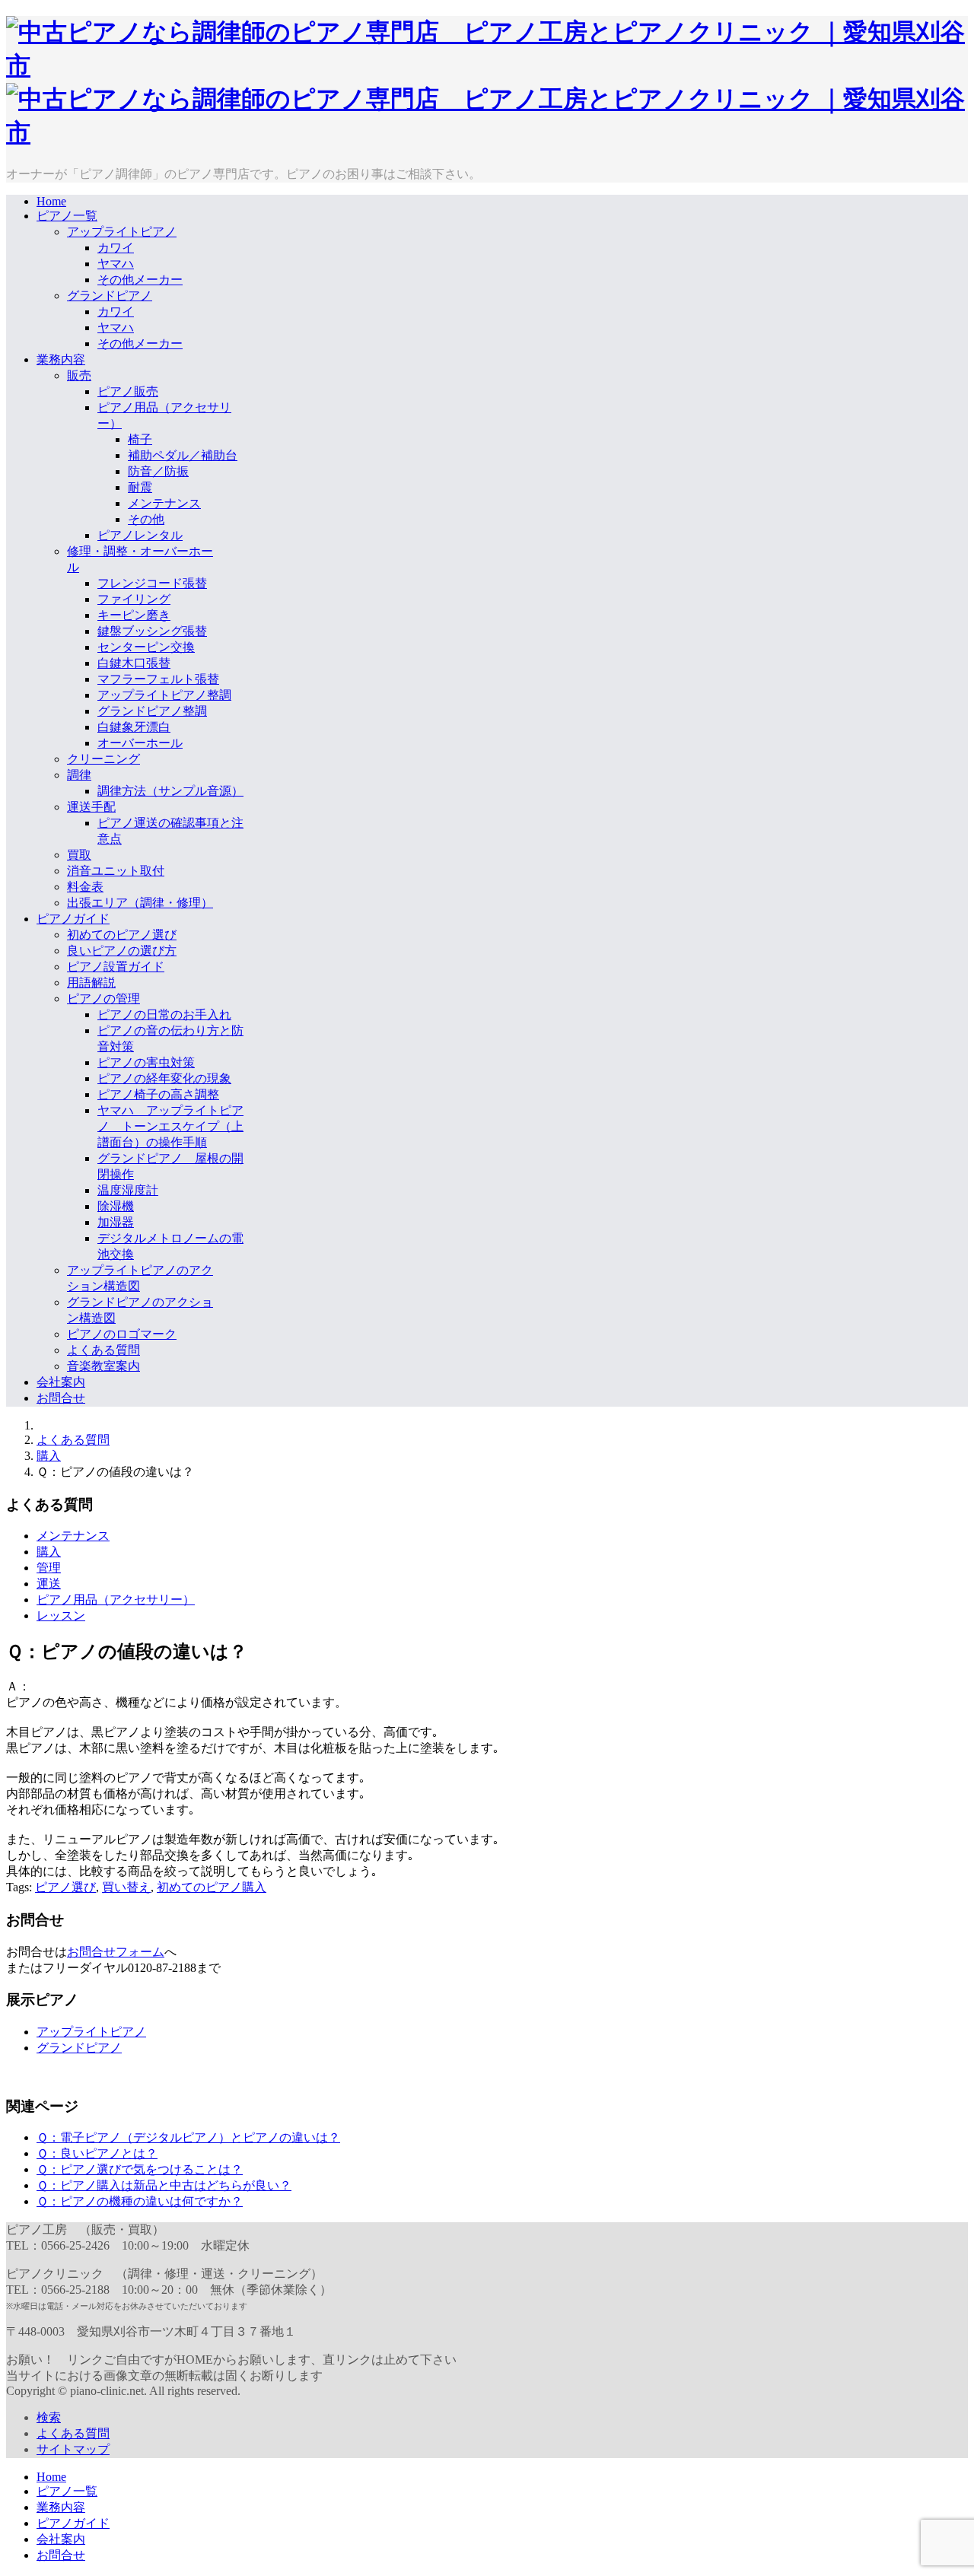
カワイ (116, 248)
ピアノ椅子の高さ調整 (158, 1094)
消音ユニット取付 (116, 871)
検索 (49, 2417)
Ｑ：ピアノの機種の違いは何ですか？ (140, 2201)
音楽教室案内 (103, 1366)
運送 (49, 1584)
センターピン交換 (146, 647)
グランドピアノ (110, 296)
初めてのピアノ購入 (212, 1887)
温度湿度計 (128, 1190)
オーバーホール (140, 743)
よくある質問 (103, 1350)
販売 (79, 375)
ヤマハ (116, 264)
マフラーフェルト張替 (158, 679)
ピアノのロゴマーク (122, 1334)
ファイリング (134, 599)
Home (51, 201)
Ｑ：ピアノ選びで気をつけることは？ (140, 2169)
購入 (49, 1456)
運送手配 (91, 807)
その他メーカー (140, 280)
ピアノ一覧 (67, 216)
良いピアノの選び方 (122, 951)
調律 (79, 775)
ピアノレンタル (140, 535)
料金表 (85, 887)
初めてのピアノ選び (122, 935)
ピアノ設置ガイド (116, 967)
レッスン (61, 1616)
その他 (146, 519)
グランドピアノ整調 (152, 711)
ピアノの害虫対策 (146, 1062)
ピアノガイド (73, 919)
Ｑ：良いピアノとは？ (97, 2153)
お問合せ (61, 1398)
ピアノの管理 (103, 999)
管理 (49, 1568)
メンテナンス (164, 503)
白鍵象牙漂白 (134, 727)
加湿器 (116, 1222)
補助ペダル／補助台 (183, 455)
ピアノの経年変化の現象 (164, 1078)
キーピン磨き (134, 615)
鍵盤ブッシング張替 (152, 631)
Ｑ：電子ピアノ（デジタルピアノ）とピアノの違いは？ (188, 2137)
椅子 (140, 439)
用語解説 (91, 983)
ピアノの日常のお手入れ (164, 1014)
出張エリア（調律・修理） (140, 903)
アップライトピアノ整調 (164, 695)
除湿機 (116, 1206)
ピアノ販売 (128, 391)
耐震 (140, 487)
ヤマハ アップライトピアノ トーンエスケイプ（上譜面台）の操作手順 (170, 1126)
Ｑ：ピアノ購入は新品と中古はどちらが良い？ (164, 2185)
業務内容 (61, 359)
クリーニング (103, 759)
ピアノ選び (65, 1887)
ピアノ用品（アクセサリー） (116, 1600)
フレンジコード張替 (152, 583)
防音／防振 (158, 471)
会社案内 (61, 1382)
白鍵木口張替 (134, 663)
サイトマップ (73, 2449)
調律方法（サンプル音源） (170, 791)
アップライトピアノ (122, 232)
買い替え (126, 1887)
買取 (79, 855)
